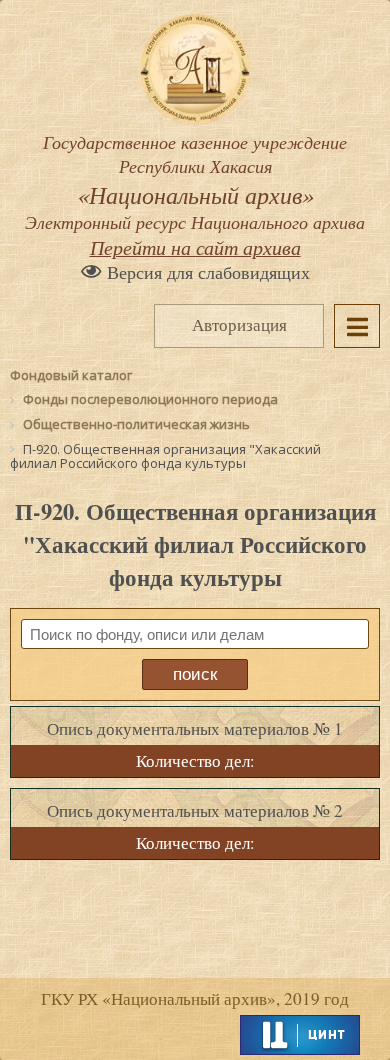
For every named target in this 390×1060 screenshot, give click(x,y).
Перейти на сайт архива (195, 247)
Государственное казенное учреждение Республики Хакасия (195, 182)
